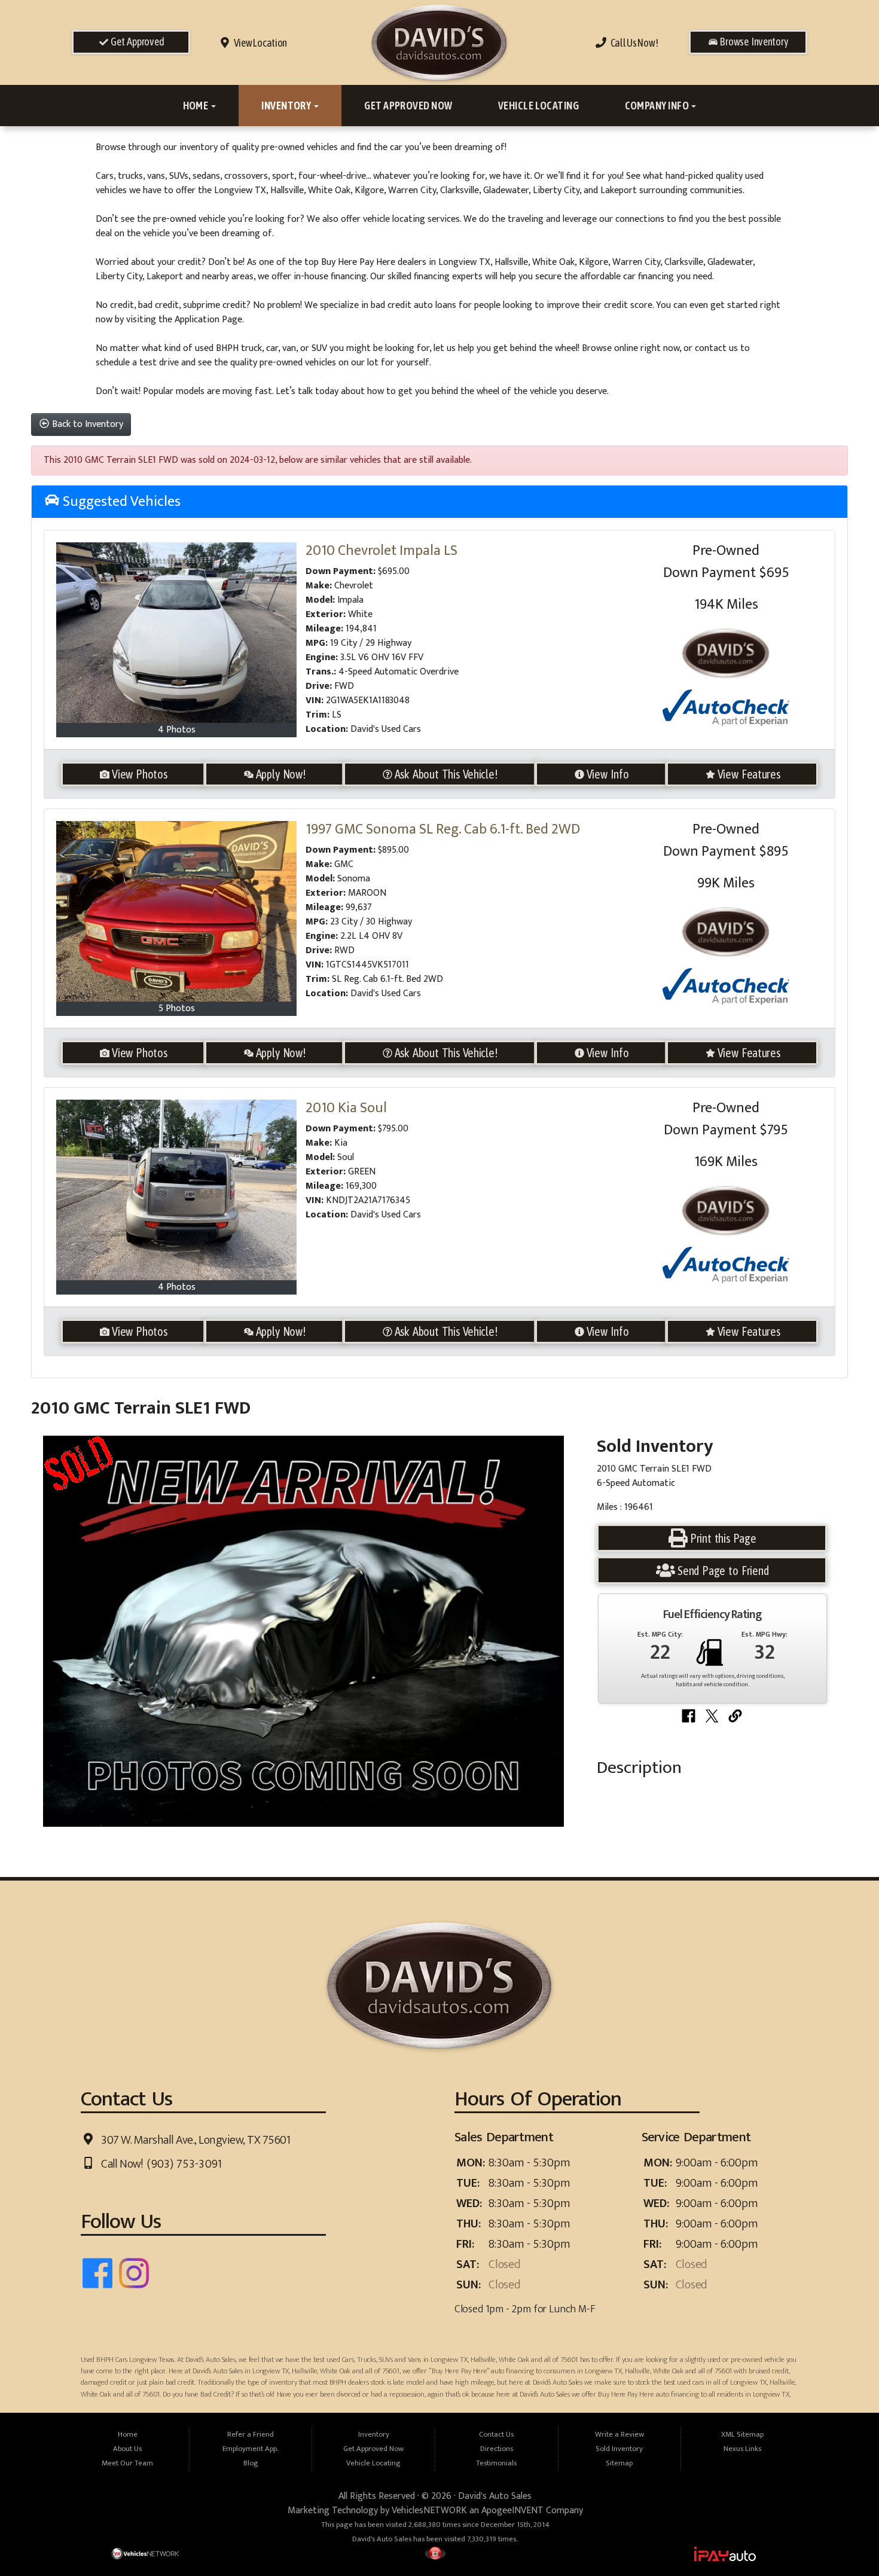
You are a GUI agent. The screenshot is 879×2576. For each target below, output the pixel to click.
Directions (497, 2449)
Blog (251, 2463)
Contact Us (496, 2435)
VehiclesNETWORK (429, 2511)
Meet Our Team (127, 2463)
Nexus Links (742, 2449)
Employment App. (251, 2449)
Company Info (658, 106)
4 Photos (177, 730)
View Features (749, 774)
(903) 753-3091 (183, 2164)
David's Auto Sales (495, 2496)
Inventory (287, 106)
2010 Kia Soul (346, 1108)
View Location (259, 43)
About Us (127, 2449)
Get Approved (136, 42)
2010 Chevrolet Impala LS (381, 551)
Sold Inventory (619, 2449)
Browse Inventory (753, 42)
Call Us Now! (632, 43)
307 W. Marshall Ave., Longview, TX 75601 (195, 2140)
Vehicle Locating (538, 106)
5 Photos (177, 1008)
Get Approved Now (408, 106)
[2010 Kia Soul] (177, 1190)
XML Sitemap (742, 2435)
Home (196, 106)
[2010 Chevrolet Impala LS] (177, 633)
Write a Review (619, 2435)
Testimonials (496, 2463)
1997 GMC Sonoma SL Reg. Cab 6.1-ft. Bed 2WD (443, 829)
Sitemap (619, 2463)
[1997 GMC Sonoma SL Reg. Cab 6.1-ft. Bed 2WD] (177, 911)
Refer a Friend (251, 2435)
